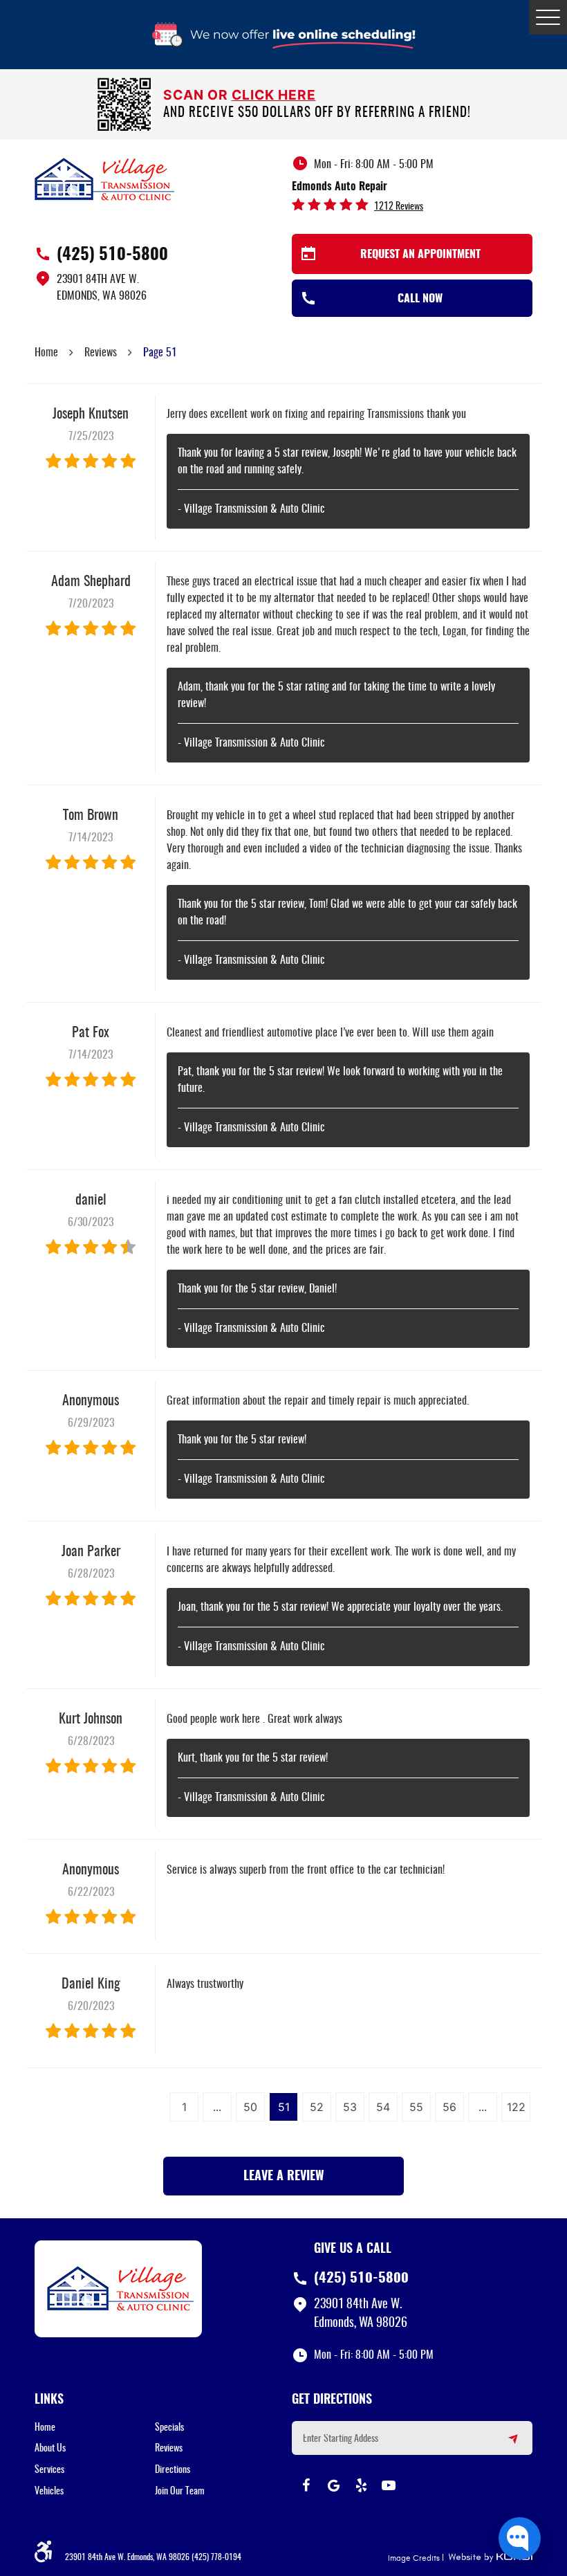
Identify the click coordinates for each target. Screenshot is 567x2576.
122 (516, 2107)
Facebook (306, 2485)
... (217, 2107)
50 (250, 2107)
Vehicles (49, 2492)
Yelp (361, 2485)
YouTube (389, 2485)
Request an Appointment (420, 255)
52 (317, 2107)
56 (449, 2107)
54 (383, 2107)
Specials (169, 2428)
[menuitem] (95, 2428)
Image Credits (414, 2558)
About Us (50, 2449)
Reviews (101, 353)
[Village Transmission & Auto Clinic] (104, 179)
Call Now (420, 299)
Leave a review (284, 2177)
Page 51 (160, 353)
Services (49, 2470)
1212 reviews (399, 207)
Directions (173, 2470)
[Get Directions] (505, 2445)
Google (333, 2485)
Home (46, 353)
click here (274, 95)
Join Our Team (180, 2492)
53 (350, 2107)
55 (416, 2107)
